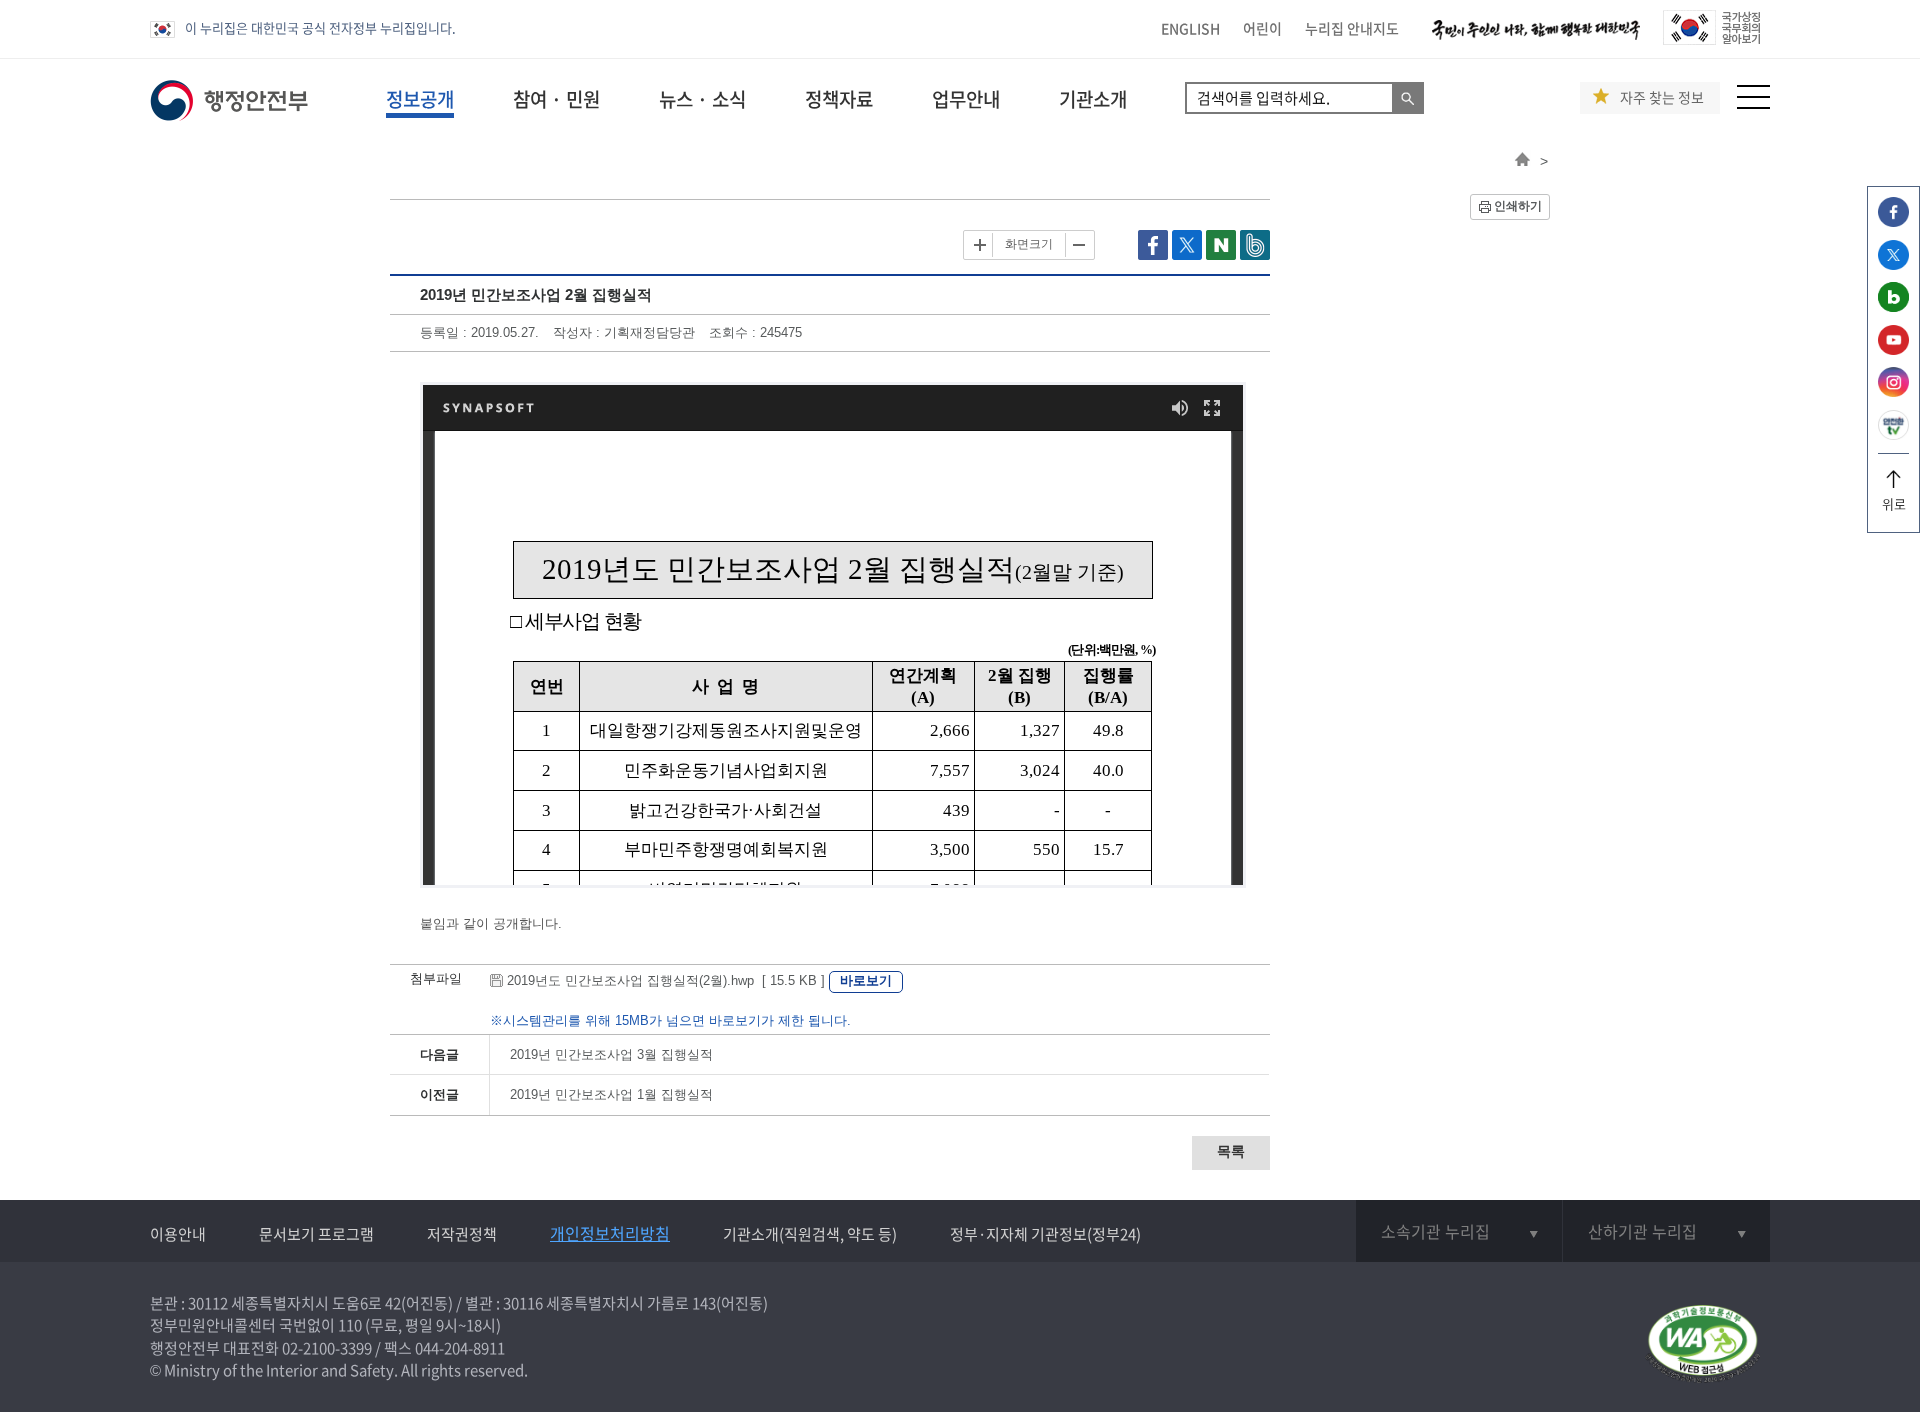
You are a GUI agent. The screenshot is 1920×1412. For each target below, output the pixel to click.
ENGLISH (1190, 28)
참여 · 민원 (556, 99)
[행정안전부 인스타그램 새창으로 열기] (1893, 391)
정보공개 (420, 99)
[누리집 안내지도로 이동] (1753, 103)
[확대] (980, 245)
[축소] (1078, 245)
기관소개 (1093, 99)
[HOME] (1522, 161)
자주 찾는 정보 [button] (1662, 97)
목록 (1231, 1151)
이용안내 (178, 1234)
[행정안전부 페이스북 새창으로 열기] (1893, 221)
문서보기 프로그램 (316, 1234)
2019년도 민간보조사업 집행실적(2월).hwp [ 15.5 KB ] (666, 980)
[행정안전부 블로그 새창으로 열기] (1893, 306)
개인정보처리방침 (610, 1233)
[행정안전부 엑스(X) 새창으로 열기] (1893, 264)
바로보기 (866, 980)
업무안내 (966, 99)
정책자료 (839, 99)
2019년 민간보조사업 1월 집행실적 (611, 1094)
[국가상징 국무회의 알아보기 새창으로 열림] (1711, 39)
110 (350, 1325)
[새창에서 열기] (1702, 1345)
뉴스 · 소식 (702, 99)
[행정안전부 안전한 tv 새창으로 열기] (1893, 434)
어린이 (1262, 28)
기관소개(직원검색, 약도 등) (810, 1234)
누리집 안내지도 (1352, 28)
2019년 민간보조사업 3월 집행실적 (611, 1054)
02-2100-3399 (327, 1348)
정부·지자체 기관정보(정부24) (1045, 1234)
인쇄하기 (1518, 206)
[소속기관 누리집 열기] (1459, 1231)
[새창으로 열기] (1155, 255)
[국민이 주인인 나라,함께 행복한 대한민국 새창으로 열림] (1536, 39)
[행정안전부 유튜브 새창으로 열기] (1893, 349)
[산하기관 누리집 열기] (1666, 1231)
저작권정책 (462, 1234)
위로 (1894, 503)
